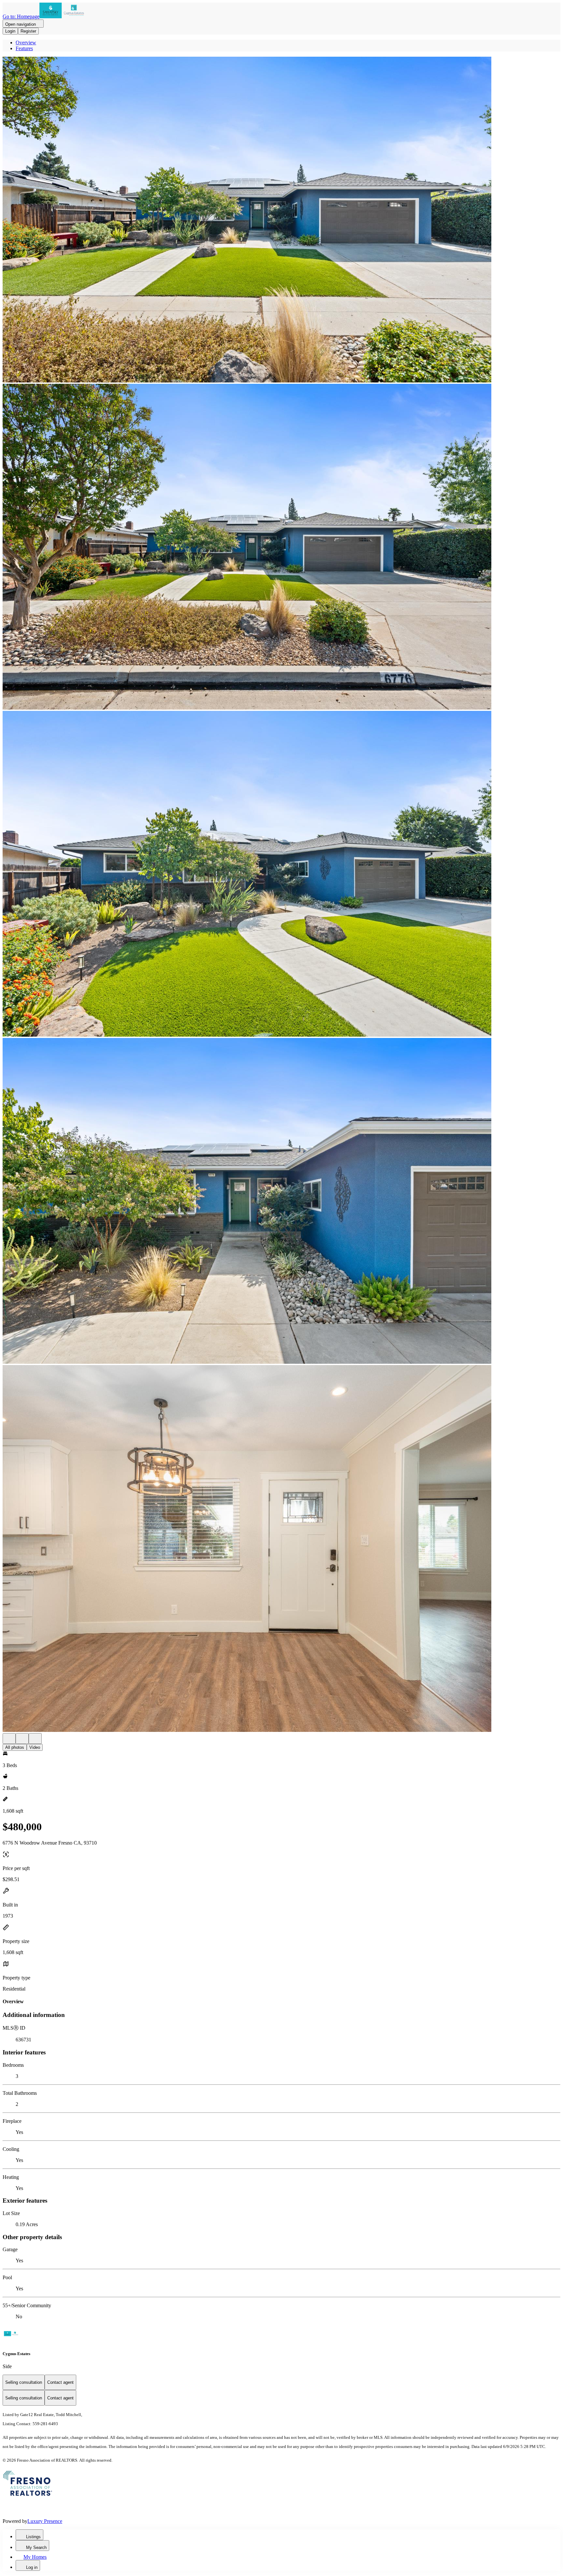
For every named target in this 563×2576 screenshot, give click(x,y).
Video (35, 1747)
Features (24, 48)
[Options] (9, 1739)
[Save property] (22, 1739)
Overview (26, 43)
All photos (15, 1747)
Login (10, 31)
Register (28, 31)
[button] (281, 220)
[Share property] (35, 1739)
